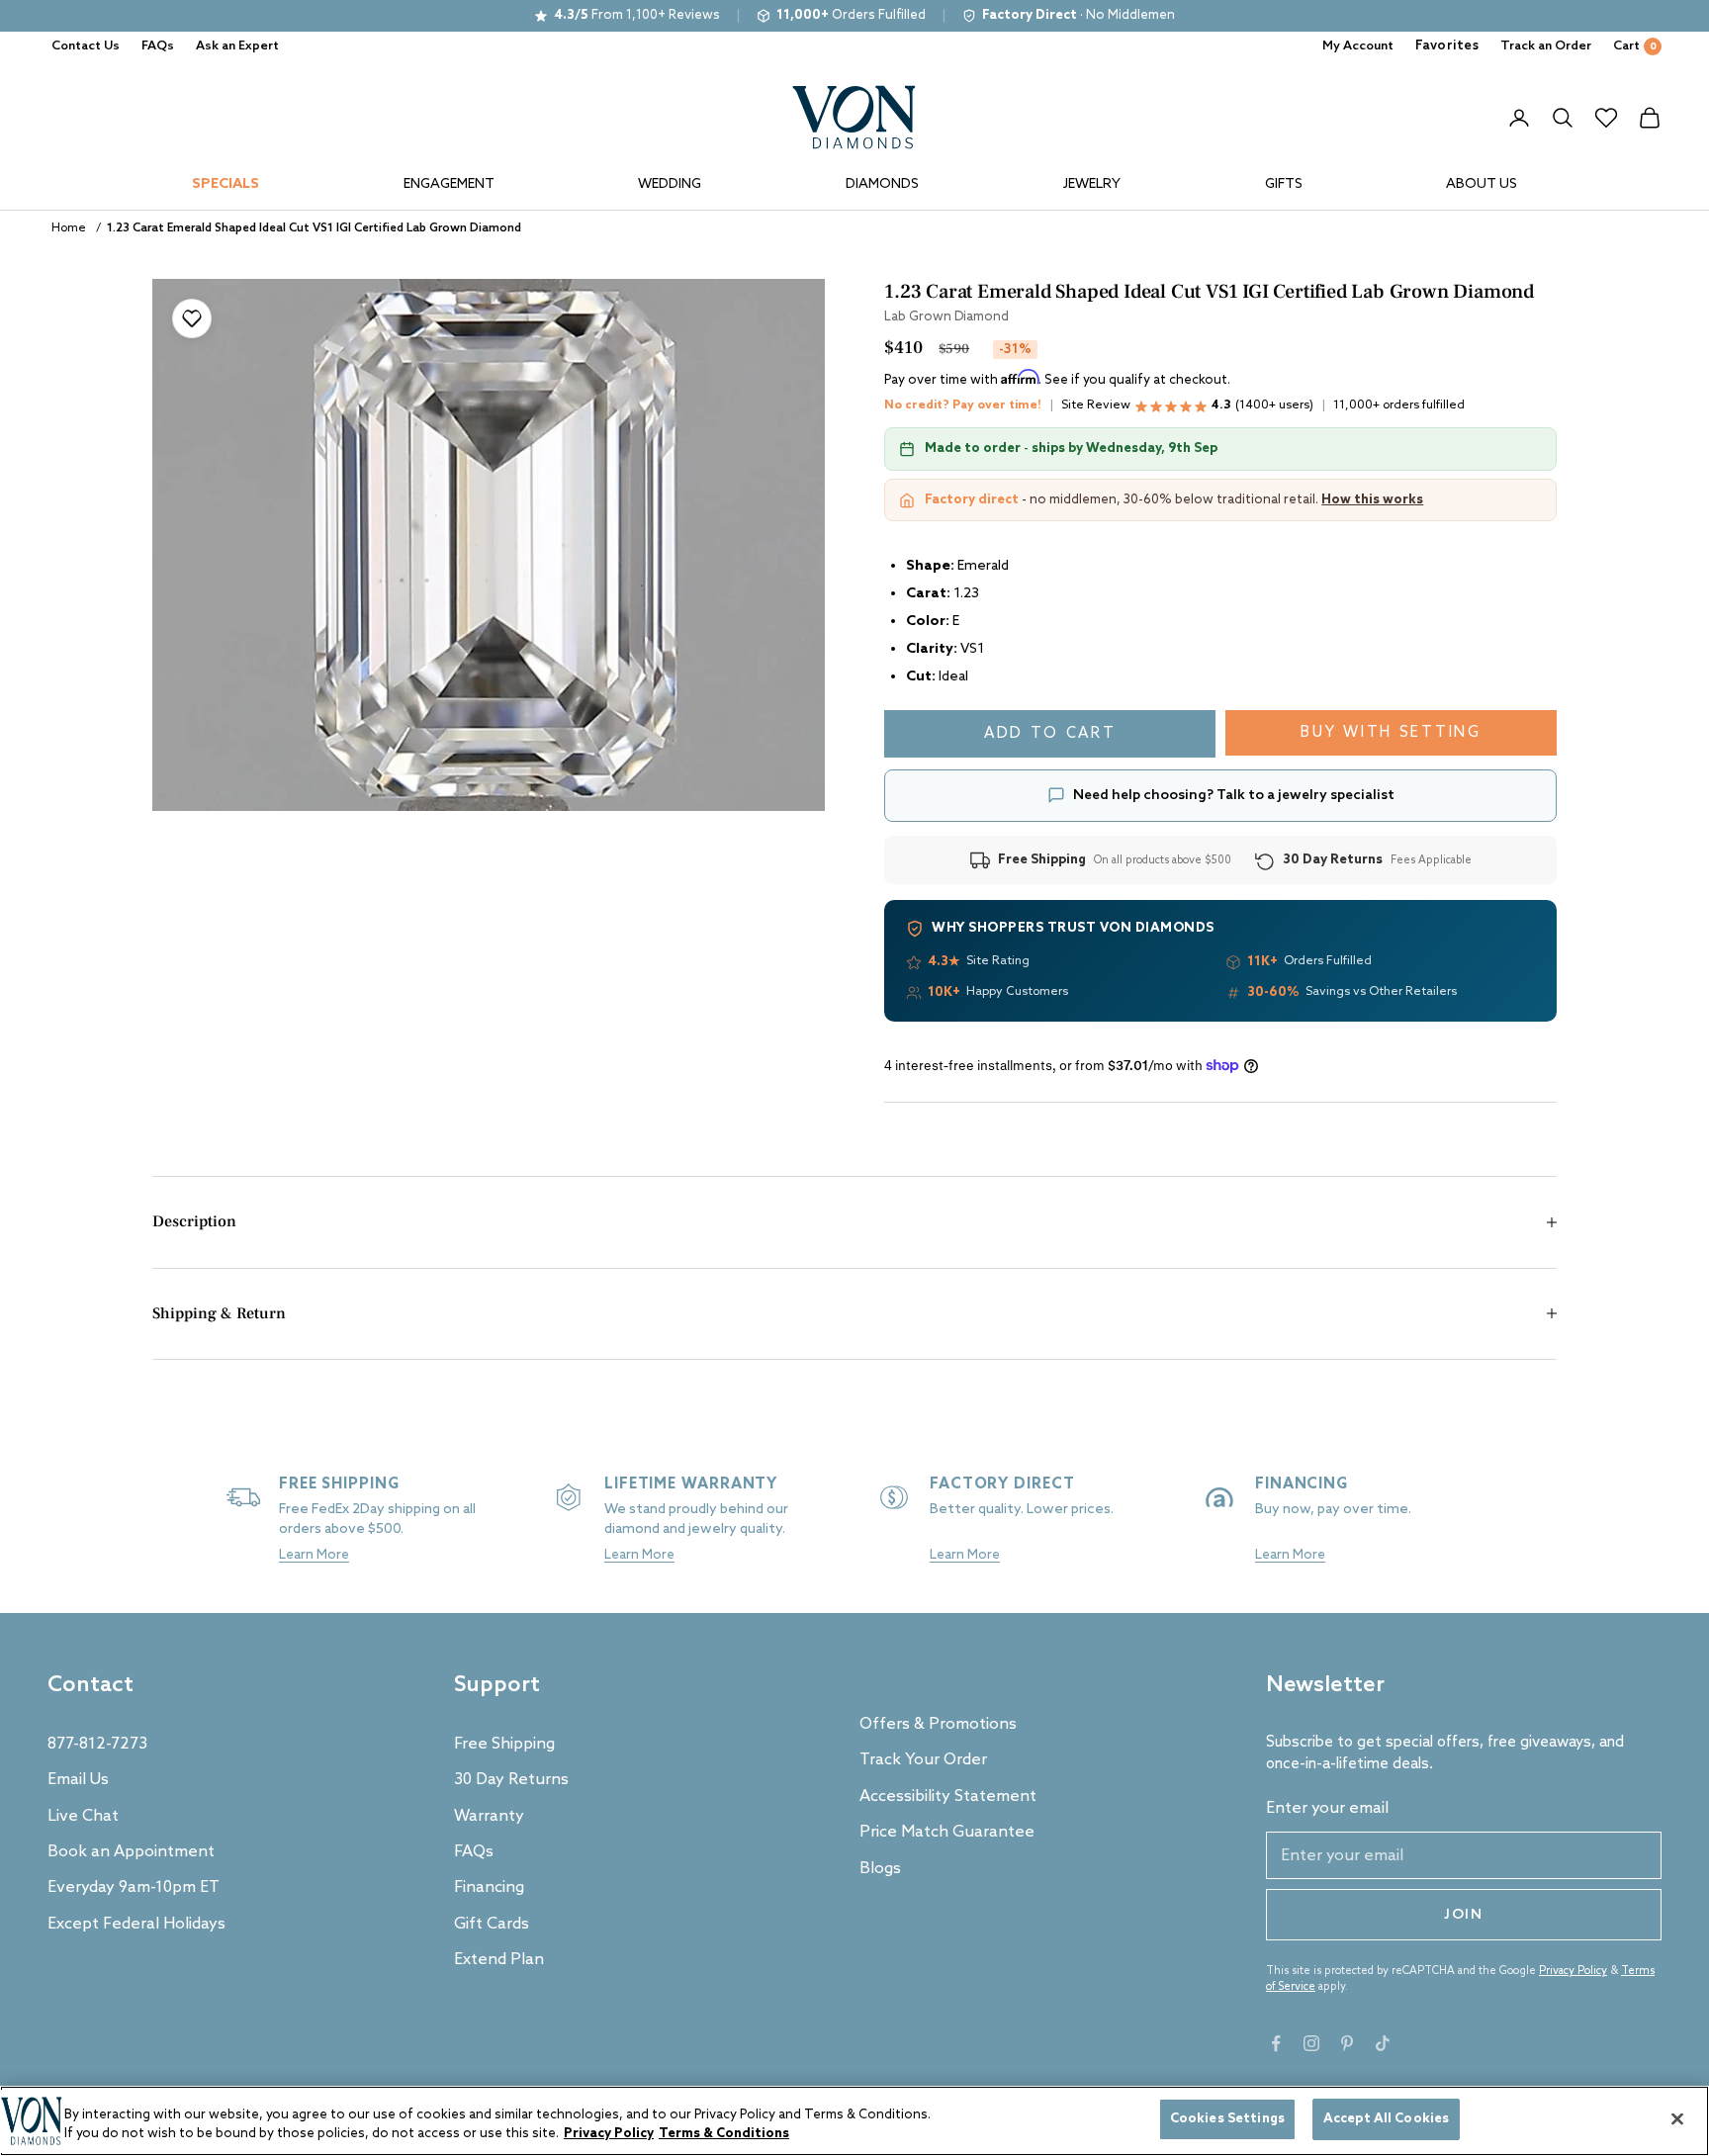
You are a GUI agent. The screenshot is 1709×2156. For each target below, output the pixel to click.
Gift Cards (492, 1924)
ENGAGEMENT (449, 184)
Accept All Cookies (1386, 2119)
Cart (1635, 46)
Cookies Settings (1227, 2119)
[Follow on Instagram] (1311, 2043)
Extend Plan (499, 1960)
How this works (1372, 500)
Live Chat (83, 1816)
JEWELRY (1092, 184)
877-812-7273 (97, 1744)
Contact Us (86, 46)
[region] (854, 2121)
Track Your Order (923, 1760)
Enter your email (1327, 1808)
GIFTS (1284, 184)
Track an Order (1546, 46)
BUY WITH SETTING (1391, 733)
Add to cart (1050, 734)
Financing (489, 1887)
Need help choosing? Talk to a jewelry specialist (1234, 796)
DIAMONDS (882, 184)
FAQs (158, 46)
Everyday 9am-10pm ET (134, 1887)
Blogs (880, 1869)
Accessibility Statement (948, 1797)
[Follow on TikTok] (1383, 2043)
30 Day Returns (511, 1780)
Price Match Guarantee (947, 1832)
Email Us (78, 1780)
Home (69, 228)
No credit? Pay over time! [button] (963, 405)
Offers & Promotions (938, 1724)
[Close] (1677, 2118)
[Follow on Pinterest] (1347, 2043)
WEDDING (670, 184)
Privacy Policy (1573, 1971)
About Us (1482, 184)
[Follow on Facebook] (1276, 2043)
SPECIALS (225, 184)
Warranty (489, 1816)
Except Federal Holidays (136, 1924)
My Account (1358, 46)
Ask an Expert (237, 46)
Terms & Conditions (724, 2135)
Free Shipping (504, 1744)
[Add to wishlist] (192, 318)
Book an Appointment (131, 1852)
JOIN (1464, 1915)
